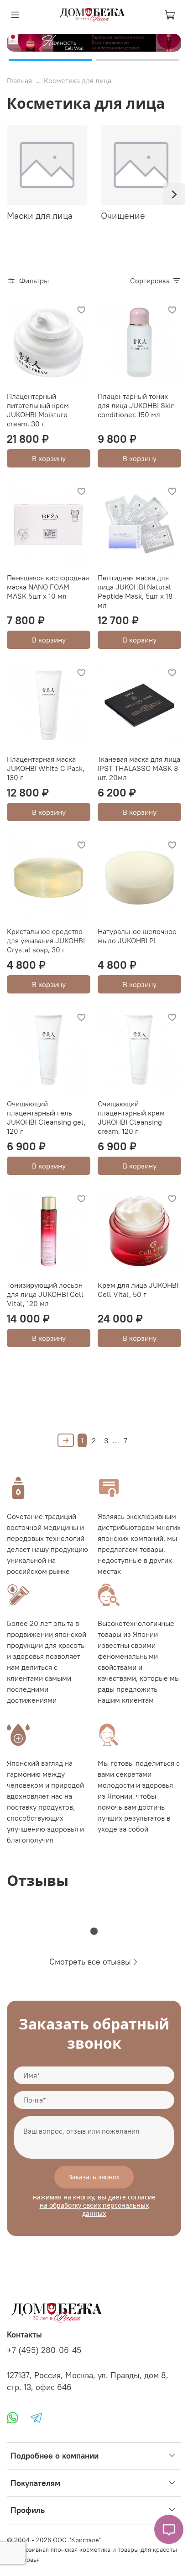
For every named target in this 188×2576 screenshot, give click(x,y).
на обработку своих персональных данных (94, 2209)
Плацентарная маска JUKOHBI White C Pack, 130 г (46, 768)
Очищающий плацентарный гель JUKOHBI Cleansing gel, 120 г (46, 1117)
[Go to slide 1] (50, 60)
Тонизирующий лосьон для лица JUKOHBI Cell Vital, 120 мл (45, 1294)
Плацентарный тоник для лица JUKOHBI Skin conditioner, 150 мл (136, 405)
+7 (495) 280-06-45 (44, 2350)
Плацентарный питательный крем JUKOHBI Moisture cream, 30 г (38, 410)
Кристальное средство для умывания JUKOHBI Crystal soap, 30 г (46, 940)
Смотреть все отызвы (90, 1962)
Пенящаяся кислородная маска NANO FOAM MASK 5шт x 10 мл (48, 587)
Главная (19, 80)
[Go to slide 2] (138, 60)
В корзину (49, 458)
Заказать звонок (94, 2177)
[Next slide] (174, 194)
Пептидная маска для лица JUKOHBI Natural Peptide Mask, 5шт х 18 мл (135, 591)
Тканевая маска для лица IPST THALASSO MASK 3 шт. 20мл (139, 768)
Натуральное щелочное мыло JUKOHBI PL (137, 936)
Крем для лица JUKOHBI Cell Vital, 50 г (138, 1290)
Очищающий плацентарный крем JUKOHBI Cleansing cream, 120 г (131, 1117)
